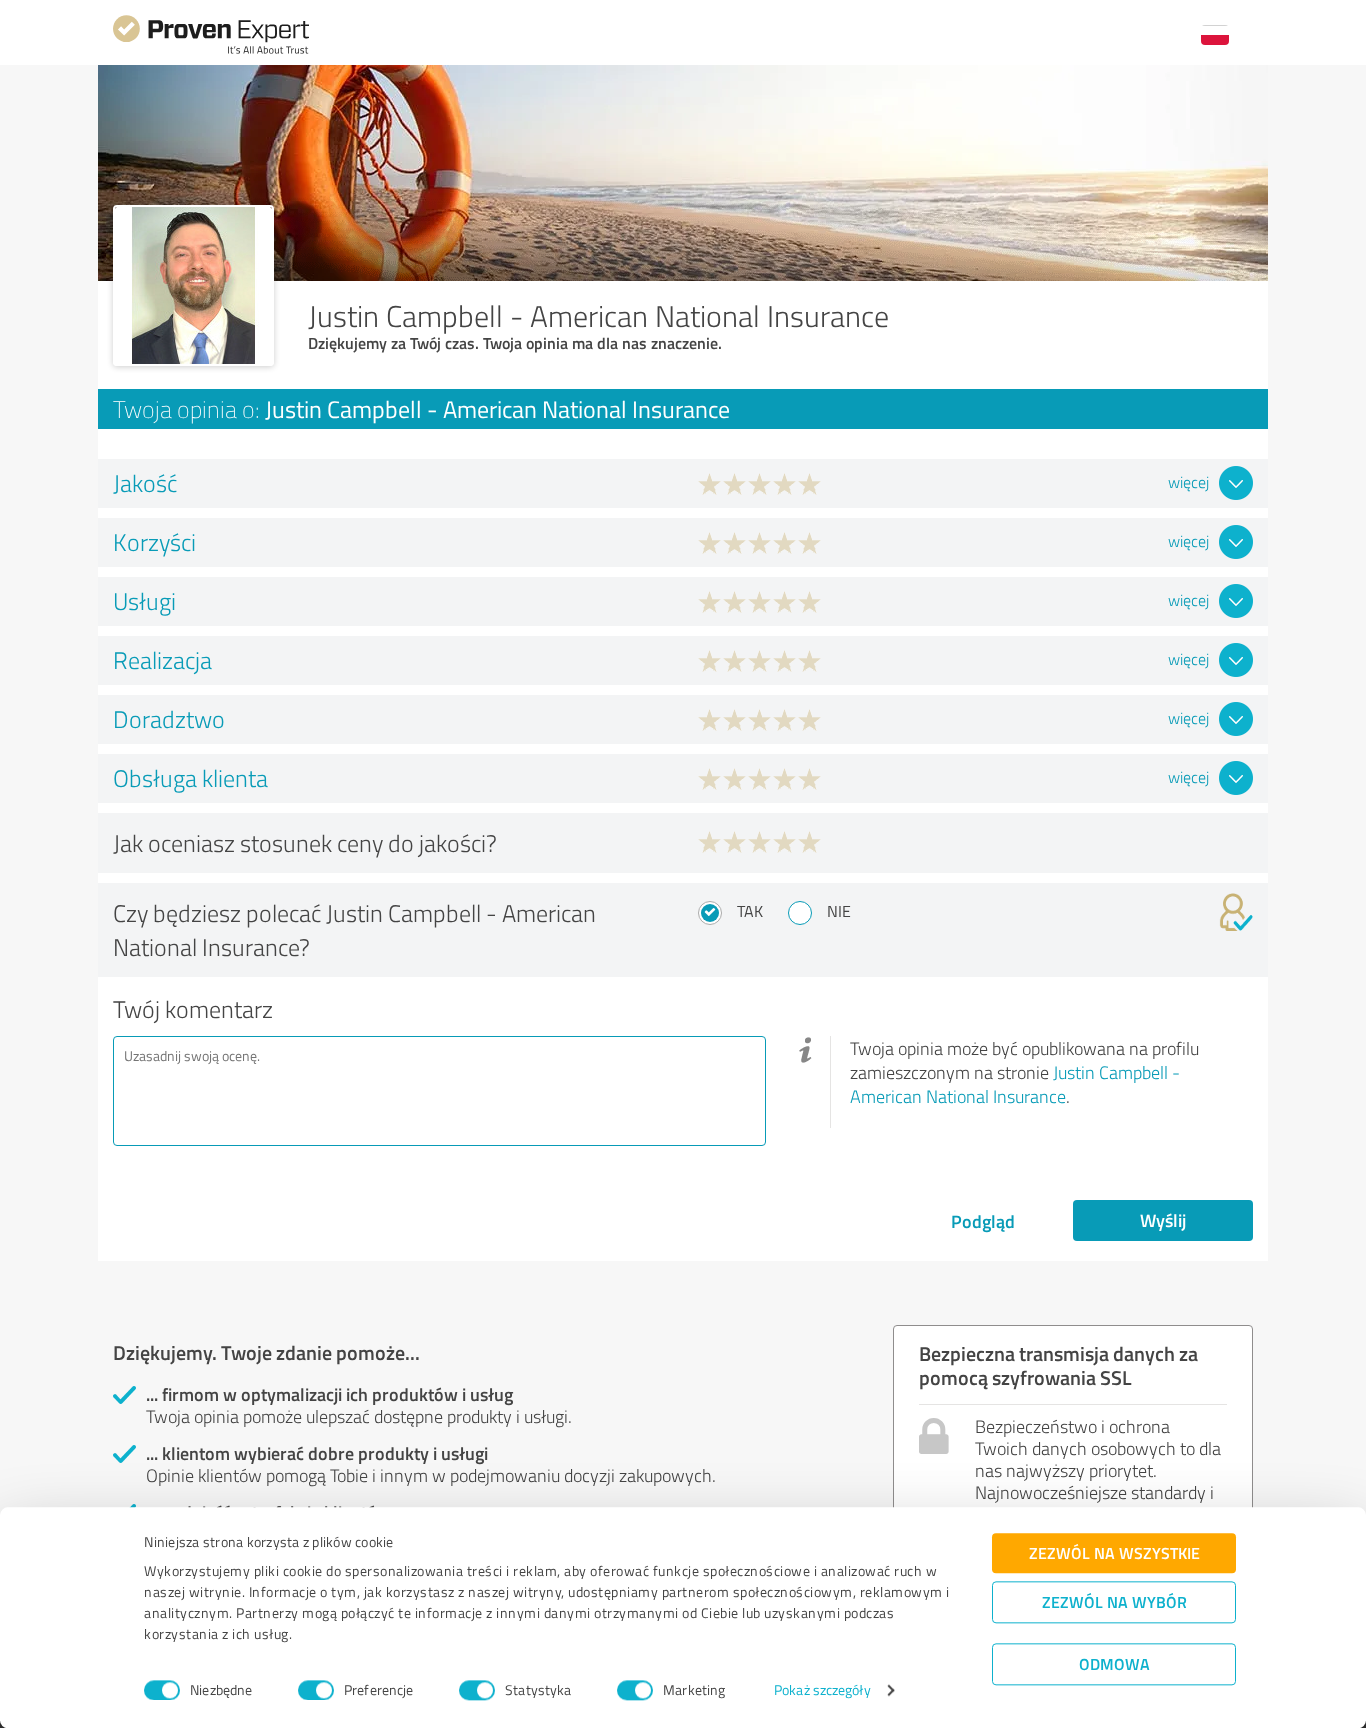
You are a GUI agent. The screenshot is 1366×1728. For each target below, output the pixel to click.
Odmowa (1114, 1663)
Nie (839, 911)
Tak (750, 911)
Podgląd (983, 1221)
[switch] (316, 1690)
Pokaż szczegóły (822, 1690)
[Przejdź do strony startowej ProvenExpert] (211, 51)
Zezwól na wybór (1114, 1601)
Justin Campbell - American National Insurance (1015, 1084)
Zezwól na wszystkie (1114, 1552)
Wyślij (1163, 1220)
